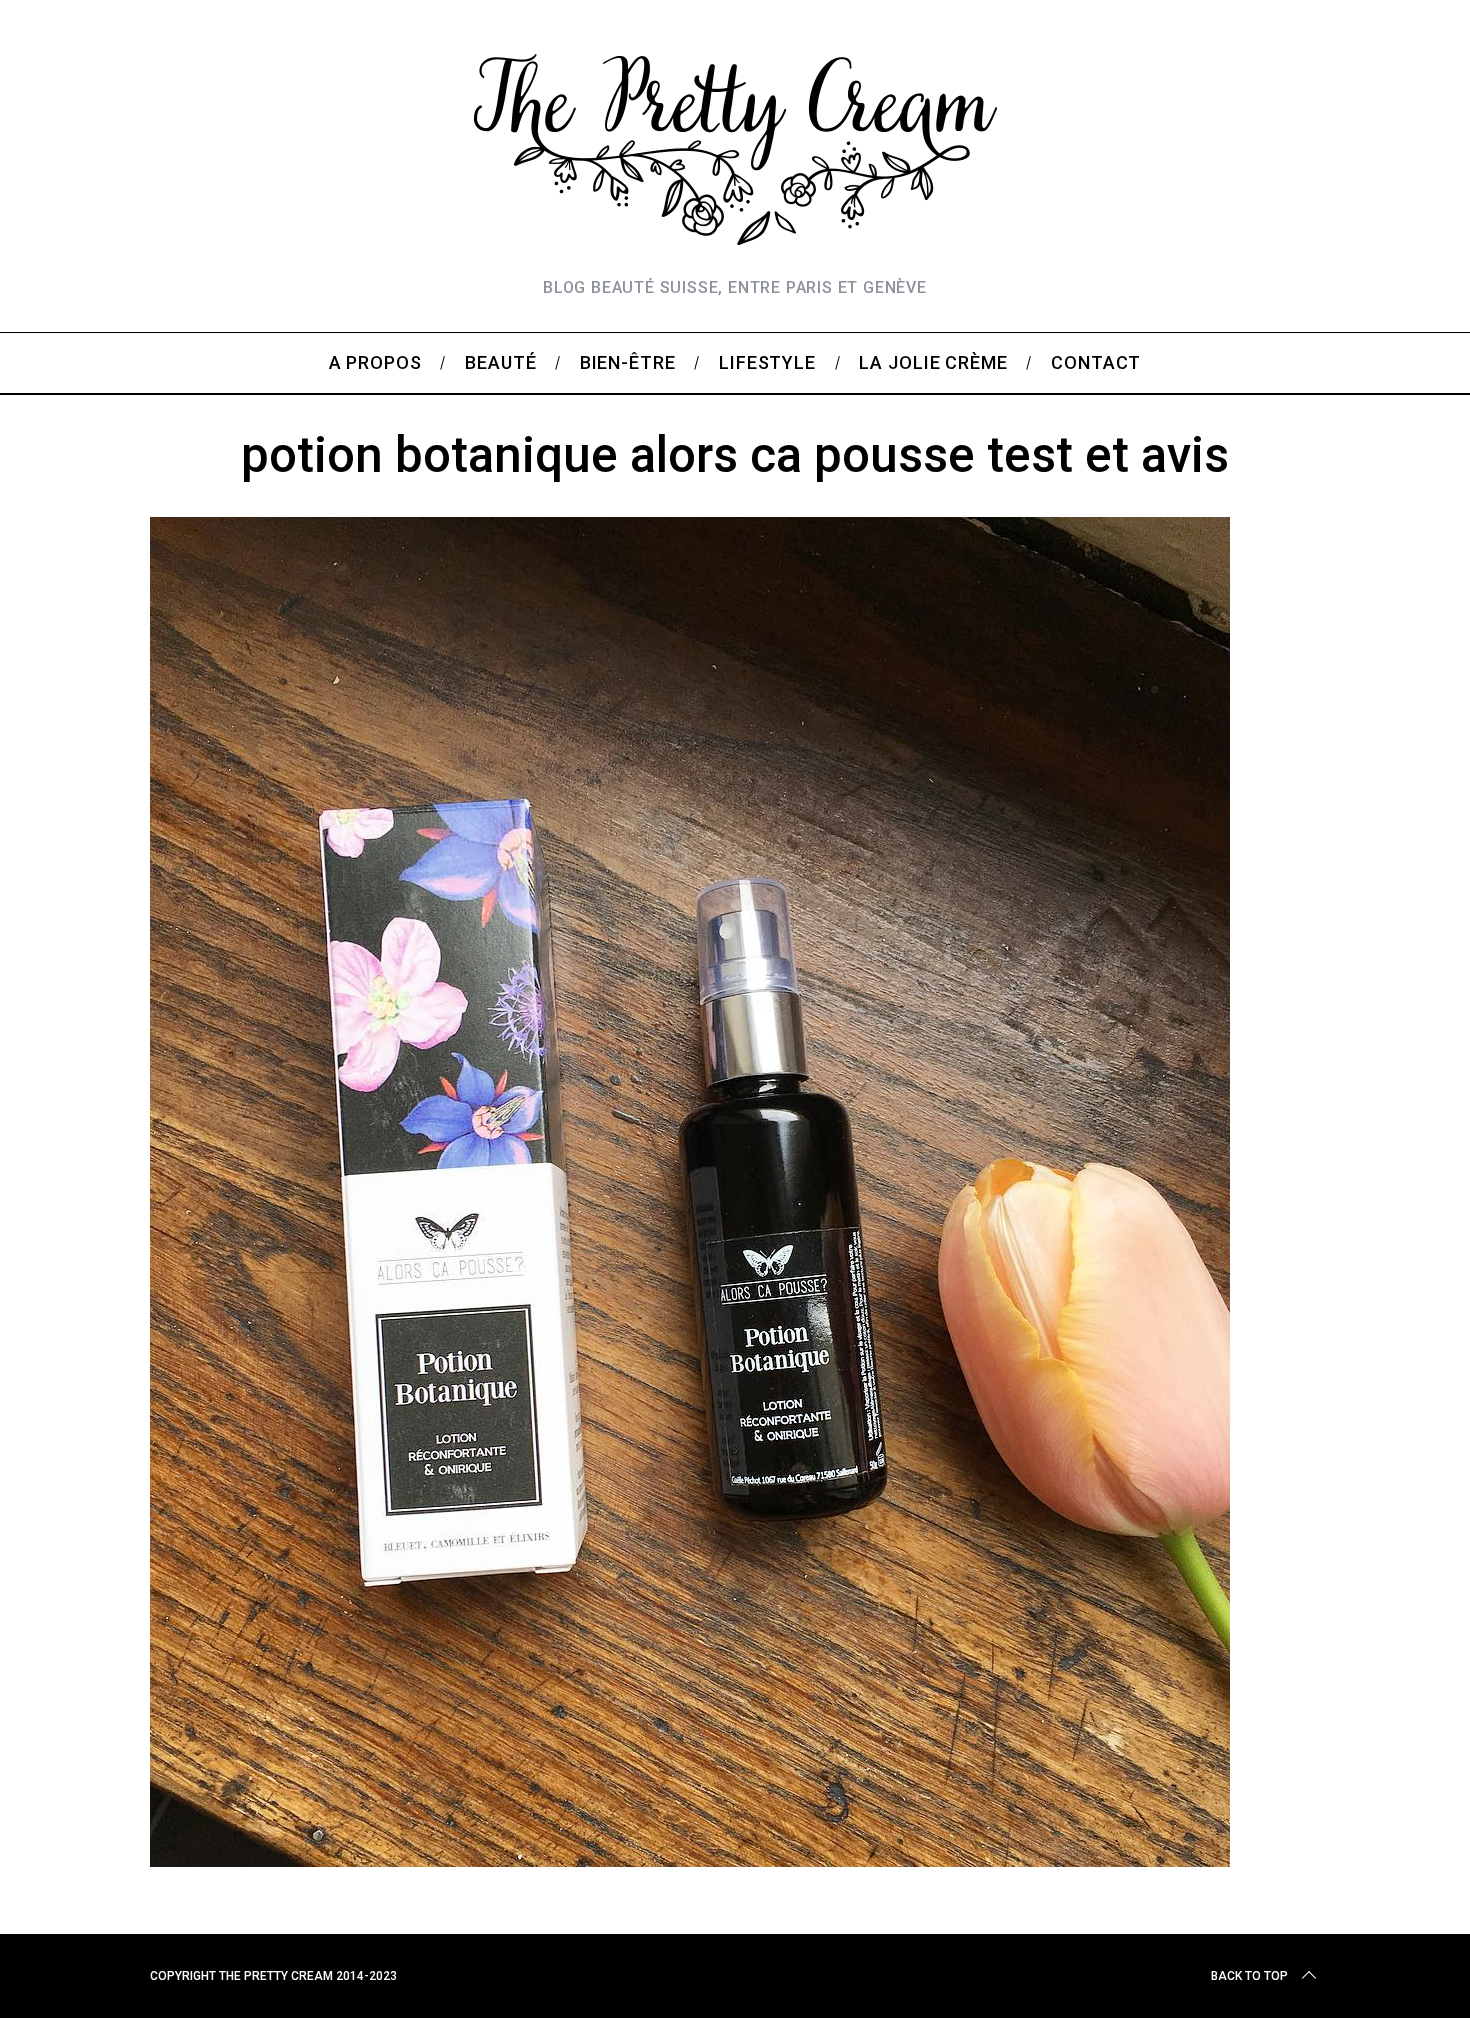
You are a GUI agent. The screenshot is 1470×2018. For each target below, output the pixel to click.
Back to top (1249, 1976)
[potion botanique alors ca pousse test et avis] (690, 1860)
